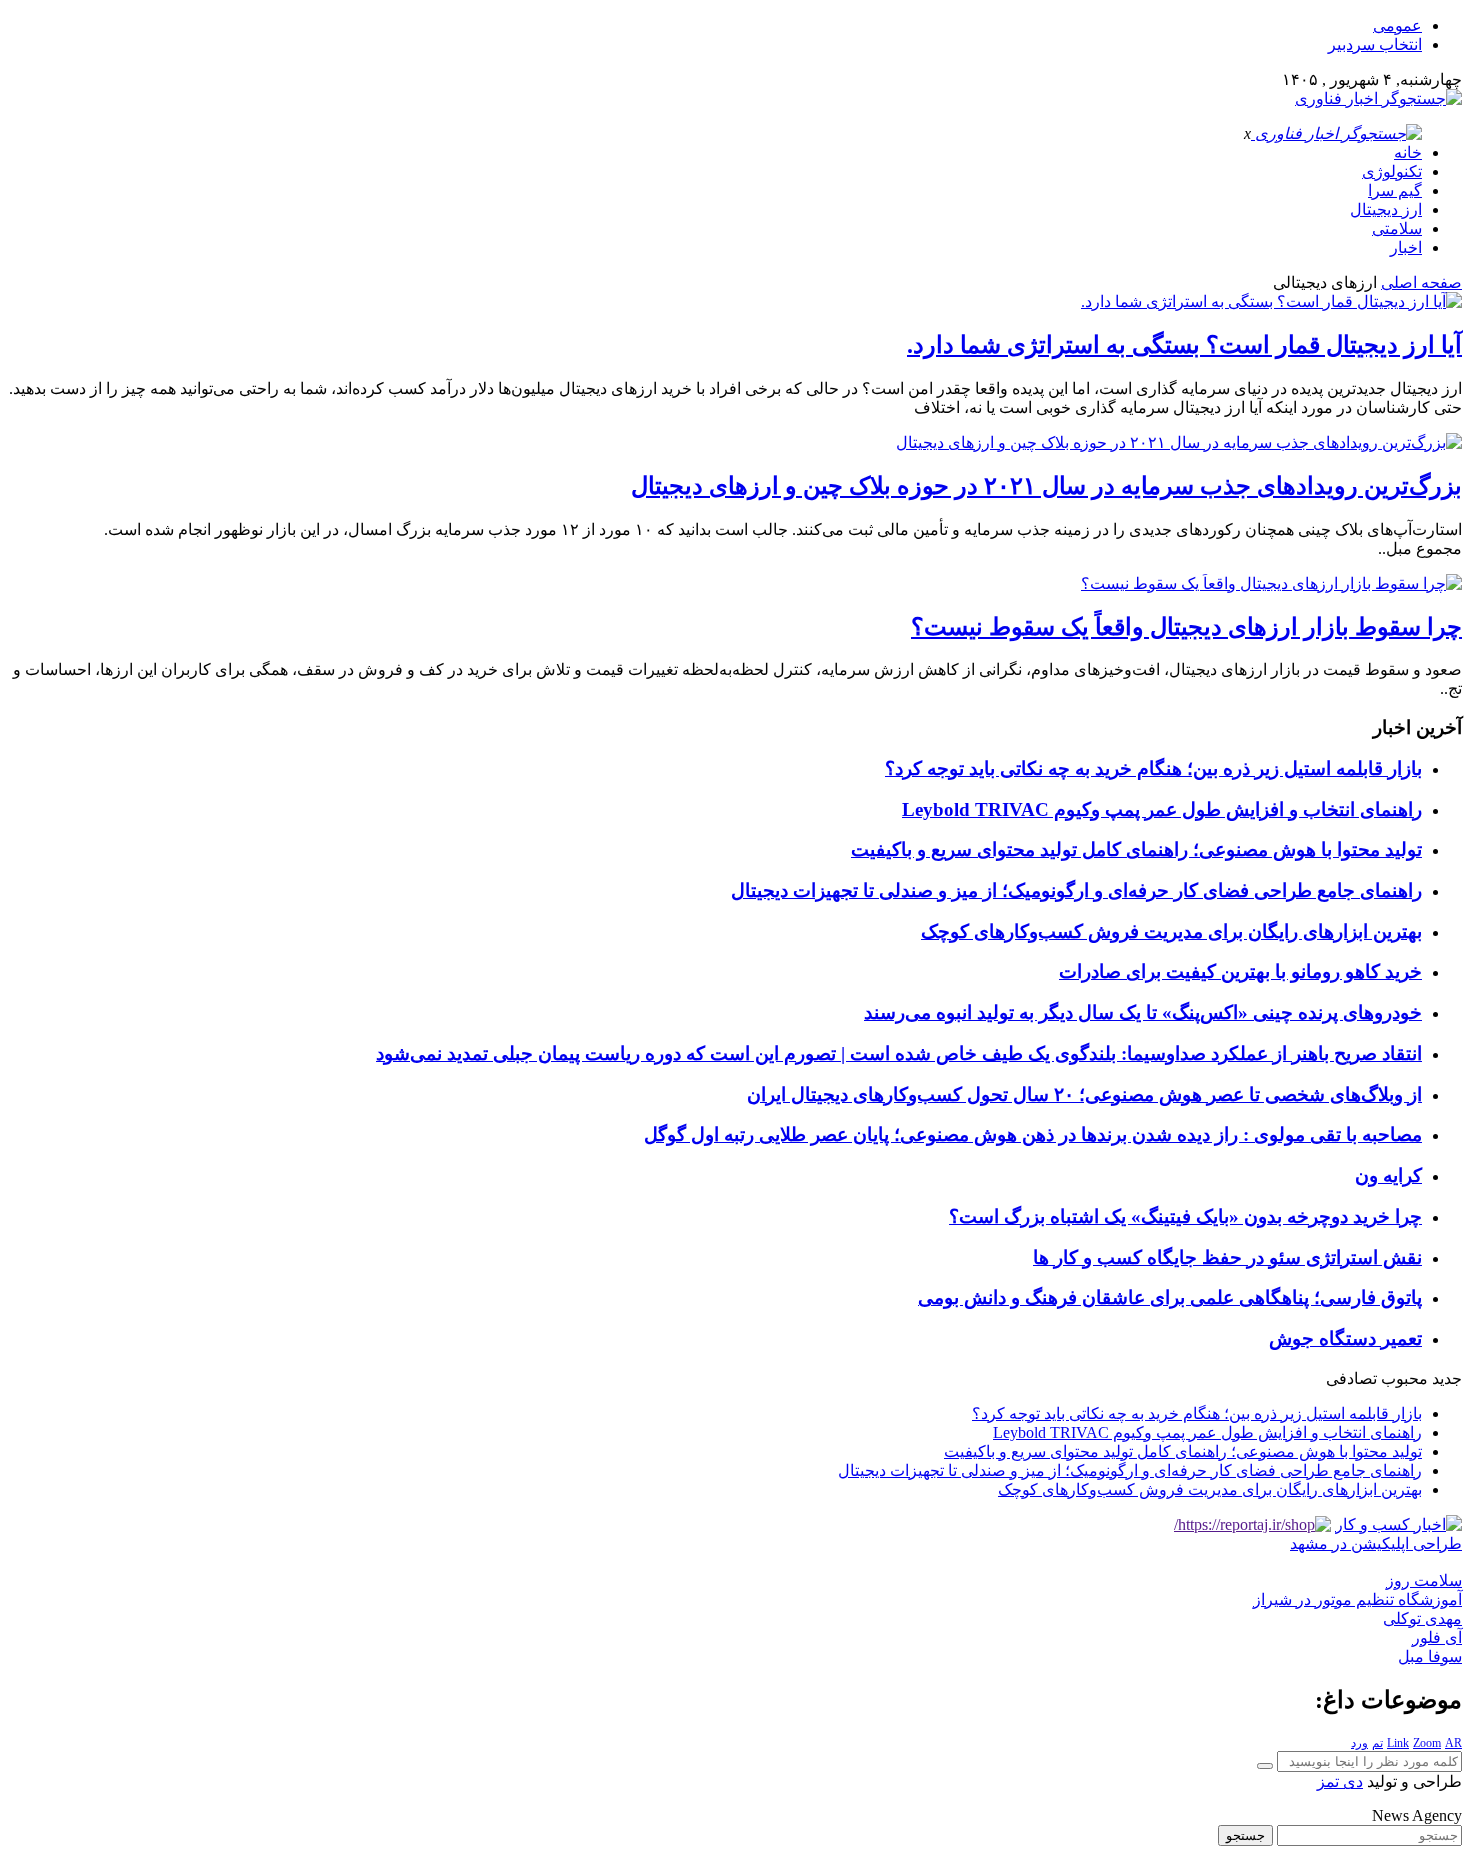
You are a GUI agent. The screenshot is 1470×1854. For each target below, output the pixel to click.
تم (1377, 1743)
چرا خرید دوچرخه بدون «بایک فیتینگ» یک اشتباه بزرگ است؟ (1185, 1216)
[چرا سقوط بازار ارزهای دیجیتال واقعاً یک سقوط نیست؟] (1271, 583)
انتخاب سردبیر (1375, 44)
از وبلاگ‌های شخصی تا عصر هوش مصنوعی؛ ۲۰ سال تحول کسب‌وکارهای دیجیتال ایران (1084, 1094)
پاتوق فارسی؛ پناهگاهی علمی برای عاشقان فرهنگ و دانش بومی (1170, 1297)
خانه (1408, 152)
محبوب (1404, 1378)
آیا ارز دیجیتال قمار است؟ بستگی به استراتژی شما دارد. (1184, 345)
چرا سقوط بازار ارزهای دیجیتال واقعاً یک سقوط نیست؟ (1186, 627)
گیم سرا (1395, 190)
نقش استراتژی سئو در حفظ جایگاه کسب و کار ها (1227, 1257)
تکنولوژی (1392, 171)
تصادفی (1351, 1378)
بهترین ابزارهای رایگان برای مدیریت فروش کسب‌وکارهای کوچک (1171, 931)
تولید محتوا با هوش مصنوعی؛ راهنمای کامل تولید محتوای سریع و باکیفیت (1136, 849)
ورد (1359, 1743)
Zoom (1427, 1743)
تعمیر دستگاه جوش (1345, 1338)
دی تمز (1340, 1781)
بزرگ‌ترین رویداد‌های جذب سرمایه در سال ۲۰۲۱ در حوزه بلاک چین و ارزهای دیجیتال (1046, 486)
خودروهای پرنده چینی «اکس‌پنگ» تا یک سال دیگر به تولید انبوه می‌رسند (1143, 1012)
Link (1398, 1743)
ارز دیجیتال (1386, 209)
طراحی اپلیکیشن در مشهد (1376, 1543)
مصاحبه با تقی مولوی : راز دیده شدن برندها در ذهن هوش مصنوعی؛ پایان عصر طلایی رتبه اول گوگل (1033, 1134)
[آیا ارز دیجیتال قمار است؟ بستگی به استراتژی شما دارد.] (1271, 301)
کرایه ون (1388, 1175)
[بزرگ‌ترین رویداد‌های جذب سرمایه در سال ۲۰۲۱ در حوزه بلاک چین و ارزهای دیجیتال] (1179, 442)
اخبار (1406, 247)
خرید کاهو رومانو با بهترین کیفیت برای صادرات (1240, 971)
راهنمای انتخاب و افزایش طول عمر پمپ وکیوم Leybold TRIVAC (1162, 809)
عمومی (1397, 25)
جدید (1447, 1378)
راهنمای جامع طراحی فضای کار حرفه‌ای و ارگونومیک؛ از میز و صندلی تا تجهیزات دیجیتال (1076, 890)
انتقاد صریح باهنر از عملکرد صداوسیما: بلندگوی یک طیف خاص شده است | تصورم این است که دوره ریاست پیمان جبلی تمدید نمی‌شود (899, 1053)
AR (1453, 1743)
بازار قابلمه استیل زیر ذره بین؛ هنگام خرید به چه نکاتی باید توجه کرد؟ (1153, 768)
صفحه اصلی (1421, 282)
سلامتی (1397, 228)
